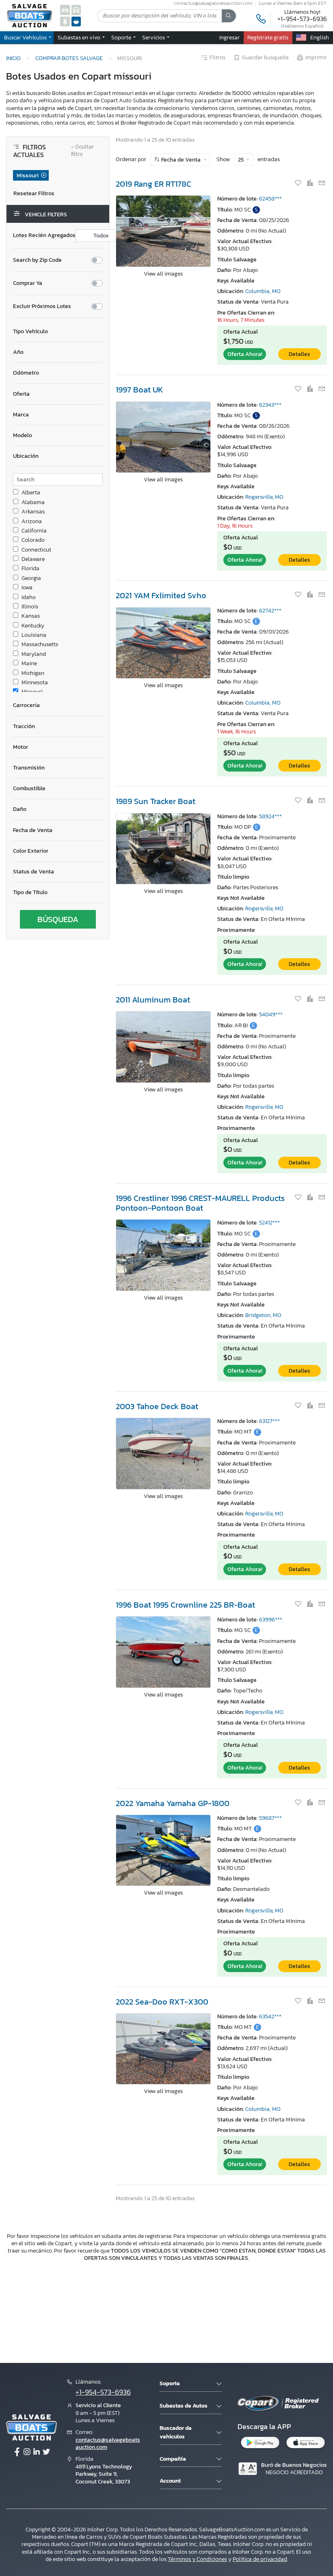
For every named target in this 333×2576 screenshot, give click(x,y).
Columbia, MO (263, 291)
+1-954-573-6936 (302, 19)
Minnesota (35, 683)
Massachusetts (40, 645)
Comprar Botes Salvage (69, 58)
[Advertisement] (166, 2311)
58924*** (270, 816)
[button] (80, 37)
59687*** (270, 1818)
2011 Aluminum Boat (153, 1000)
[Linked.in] (37, 2452)
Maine (29, 664)
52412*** (269, 1223)
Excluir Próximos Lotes (42, 306)
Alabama (33, 502)
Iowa (27, 588)
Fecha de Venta (181, 160)
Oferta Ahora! (245, 354)
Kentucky (33, 626)
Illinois (30, 607)
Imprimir (316, 58)
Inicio (13, 58)
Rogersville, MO (264, 497)
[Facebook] (17, 2452)
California (34, 531)
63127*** (269, 1421)
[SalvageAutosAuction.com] (65, 10)
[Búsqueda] (229, 16)
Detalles (299, 354)
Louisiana (34, 635)
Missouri (32, 692)
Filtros (217, 58)
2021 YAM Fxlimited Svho (161, 595)
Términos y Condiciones (197, 2559)
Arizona (32, 522)
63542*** (270, 2017)
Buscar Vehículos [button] (26, 37)
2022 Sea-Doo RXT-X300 (162, 2002)
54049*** (271, 1014)
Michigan (33, 673)
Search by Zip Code (37, 260)
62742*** (270, 611)
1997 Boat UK (139, 390)
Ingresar (229, 37)
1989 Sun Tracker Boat (156, 801)
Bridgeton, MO (263, 1315)
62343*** (270, 405)
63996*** (271, 1620)
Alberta (31, 493)
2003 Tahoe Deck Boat (157, 1406)
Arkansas (33, 512)
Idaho (29, 597)
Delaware (33, 559)
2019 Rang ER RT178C (154, 184)
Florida (30, 569)
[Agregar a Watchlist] (299, 183)
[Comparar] (310, 183)
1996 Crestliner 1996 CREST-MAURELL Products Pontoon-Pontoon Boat (200, 1203)
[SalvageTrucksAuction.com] (76, 10)
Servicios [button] (154, 37)
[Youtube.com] (46, 2452)
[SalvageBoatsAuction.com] (76, 21)
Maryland (34, 654)
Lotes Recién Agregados (44, 235)
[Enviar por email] (322, 183)
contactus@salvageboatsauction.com (108, 2443)
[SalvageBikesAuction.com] (65, 21)
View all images (163, 274)
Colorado (33, 540)
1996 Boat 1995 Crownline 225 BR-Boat (185, 1605)
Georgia (31, 578)
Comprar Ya (28, 283)
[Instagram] (27, 2452)
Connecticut (36, 550)
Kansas (31, 616)
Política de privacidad (260, 2559)
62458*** (270, 199)
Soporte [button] (122, 37)
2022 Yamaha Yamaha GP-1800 (173, 1803)
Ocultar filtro (82, 151)
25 (241, 160)
